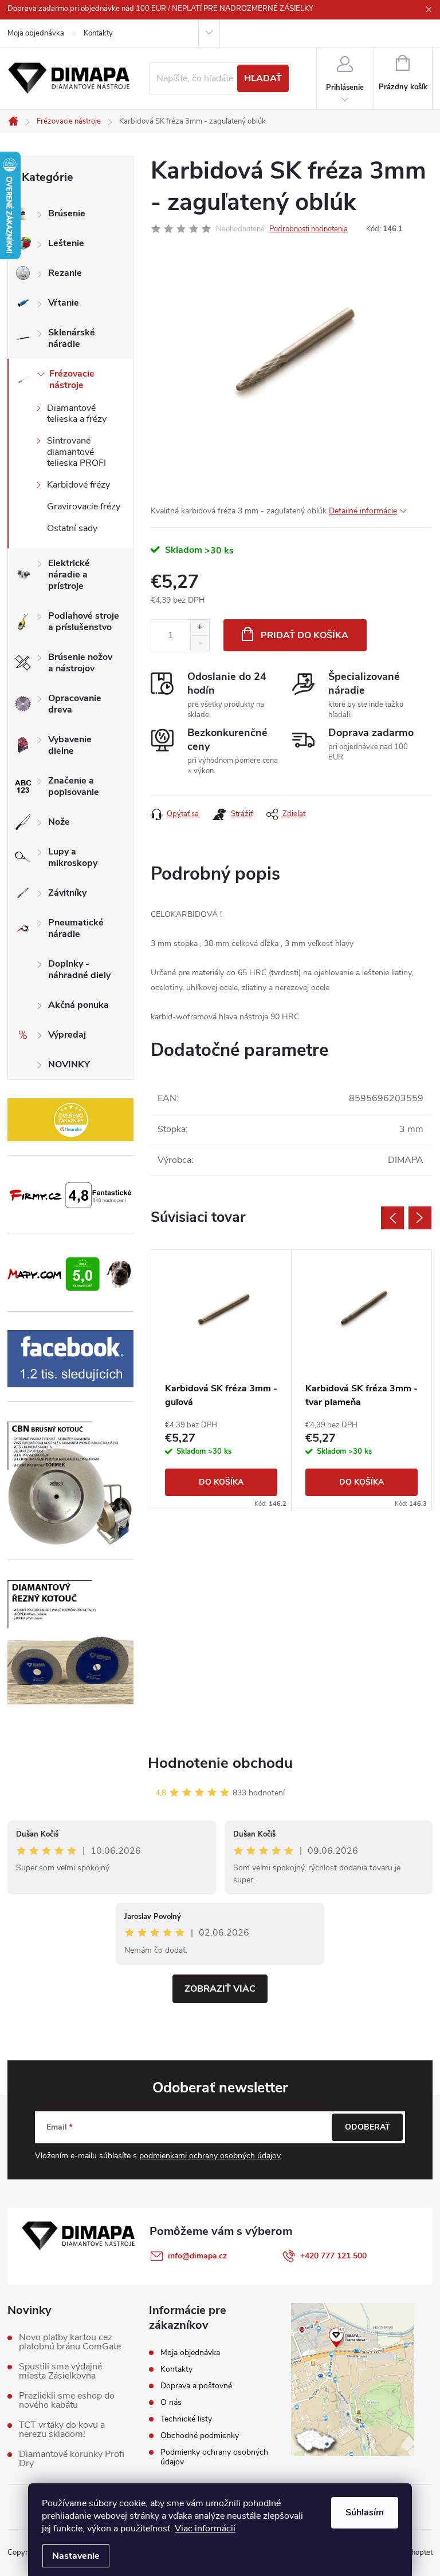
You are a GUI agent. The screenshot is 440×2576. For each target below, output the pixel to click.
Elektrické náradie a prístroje (69, 575)
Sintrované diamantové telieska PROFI (76, 452)
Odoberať (368, 2127)
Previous (392, 1218)
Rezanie (65, 273)
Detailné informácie (363, 511)
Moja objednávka (36, 33)
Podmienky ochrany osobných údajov (214, 2457)
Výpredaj (67, 1035)
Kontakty (98, 33)
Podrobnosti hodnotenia (309, 229)
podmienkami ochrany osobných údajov (210, 2156)
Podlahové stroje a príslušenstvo (84, 622)
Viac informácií (205, 2528)
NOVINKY (69, 1065)
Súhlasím (365, 2512)
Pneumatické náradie (76, 928)
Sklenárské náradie (72, 338)
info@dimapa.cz (197, 2256)
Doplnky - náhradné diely (79, 970)
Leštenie (66, 243)
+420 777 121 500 (333, 2256)
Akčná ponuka (78, 1005)
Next (420, 1218)
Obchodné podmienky (200, 2435)
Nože (59, 822)
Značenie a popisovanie (74, 786)
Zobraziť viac (220, 1989)
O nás (171, 2402)
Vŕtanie (64, 303)
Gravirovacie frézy (84, 507)
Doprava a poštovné (196, 2386)
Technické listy (186, 2419)
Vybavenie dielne (70, 745)
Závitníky (67, 893)
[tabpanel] (221, 1380)
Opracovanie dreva (75, 704)
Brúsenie (67, 213)
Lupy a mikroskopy (73, 857)
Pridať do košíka (305, 635)
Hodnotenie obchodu (220, 1763)
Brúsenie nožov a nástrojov (80, 663)
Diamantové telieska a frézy (77, 413)
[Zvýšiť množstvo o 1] (200, 628)
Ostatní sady (72, 528)
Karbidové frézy (78, 485)
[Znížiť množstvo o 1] (200, 643)
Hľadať (263, 78)
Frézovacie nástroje (72, 379)
